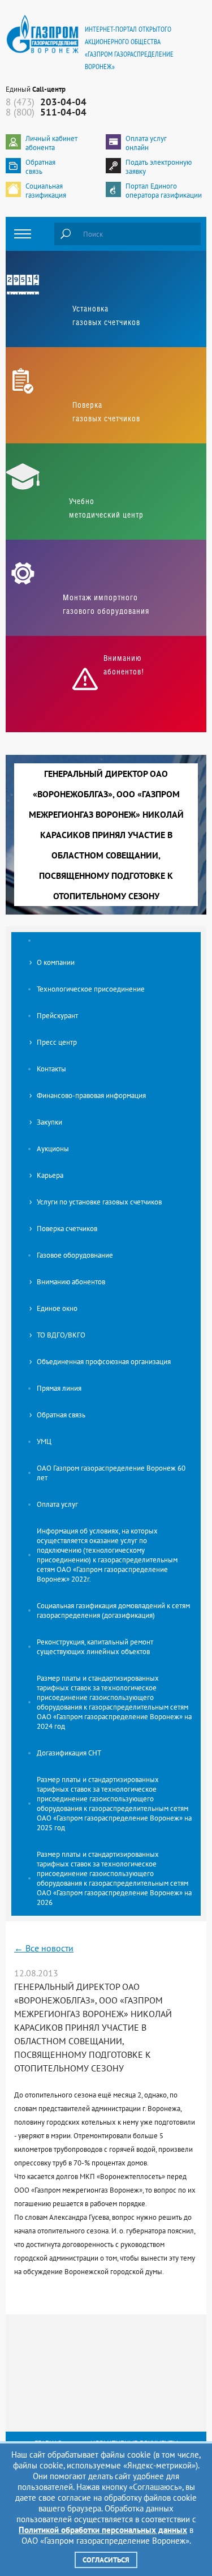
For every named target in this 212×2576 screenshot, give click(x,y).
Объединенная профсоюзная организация (104, 1362)
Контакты (51, 1069)
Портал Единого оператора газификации (164, 191)
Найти (66, 234)
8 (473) (46, 102)
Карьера (50, 1175)
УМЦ (44, 1441)
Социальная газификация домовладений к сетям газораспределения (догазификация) (113, 1610)
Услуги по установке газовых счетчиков (99, 1202)
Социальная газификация (46, 191)
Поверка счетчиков (67, 1229)
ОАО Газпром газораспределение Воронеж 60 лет (111, 1473)
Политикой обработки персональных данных (103, 2530)
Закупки (49, 1122)
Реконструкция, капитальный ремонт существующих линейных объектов (95, 1647)
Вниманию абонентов (71, 1282)
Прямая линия (59, 1388)
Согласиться (106, 2560)
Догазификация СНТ (69, 1753)
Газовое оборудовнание (75, 1255)
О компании (56, 962)
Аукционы (53, 1149)
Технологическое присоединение (91, 989)
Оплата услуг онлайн (146, 143)
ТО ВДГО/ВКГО (61, 1335)
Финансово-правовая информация (91, 1095)
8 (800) (46, 112)
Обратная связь (61, 1415)
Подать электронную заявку (159, 167)
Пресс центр (57, 1042)
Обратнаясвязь (40, 167)
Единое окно (57, 1308)
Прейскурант (57, 1016)
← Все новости (44, 1948)
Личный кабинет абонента (51, 143)
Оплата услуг (57, 1504)
